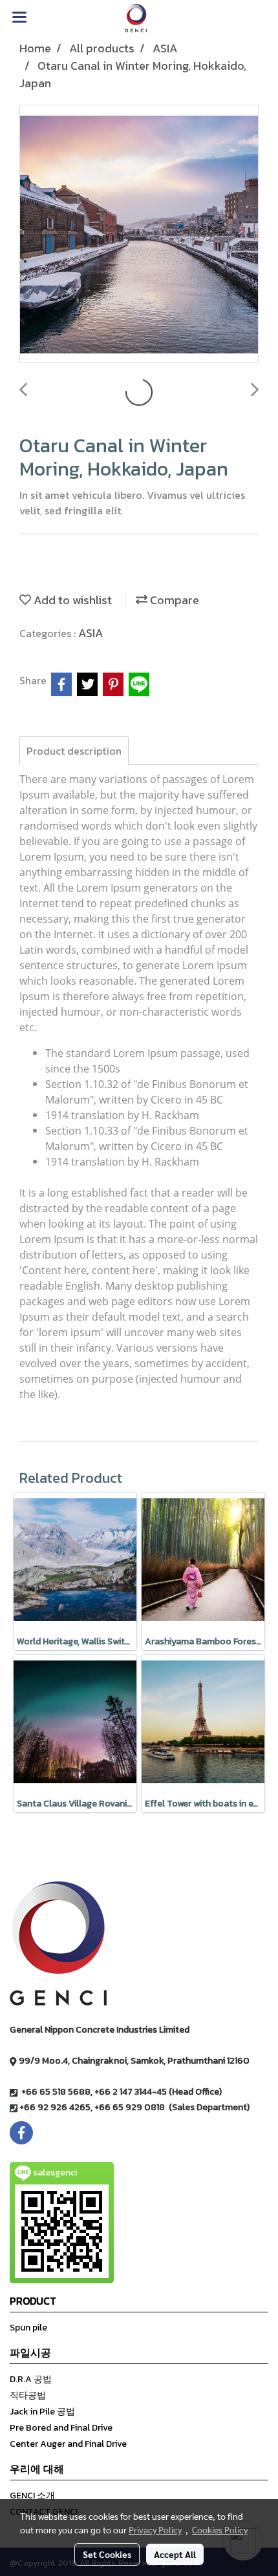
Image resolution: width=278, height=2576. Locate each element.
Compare (173, 600)
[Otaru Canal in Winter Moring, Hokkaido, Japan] (139, 235)
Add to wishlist (71, 600)
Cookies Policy (220, 2529)
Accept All (175, 2554)
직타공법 (28, 2395)
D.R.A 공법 (31, 2379)
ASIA (91, 633)
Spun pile (28, 2328)
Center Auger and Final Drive (68, 2444)
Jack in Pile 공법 (42, 2412)
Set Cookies (107, 2554)
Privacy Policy (155, 2529)
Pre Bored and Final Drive (61, 2428)
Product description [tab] (74, 751)
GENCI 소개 (32, 2496)
